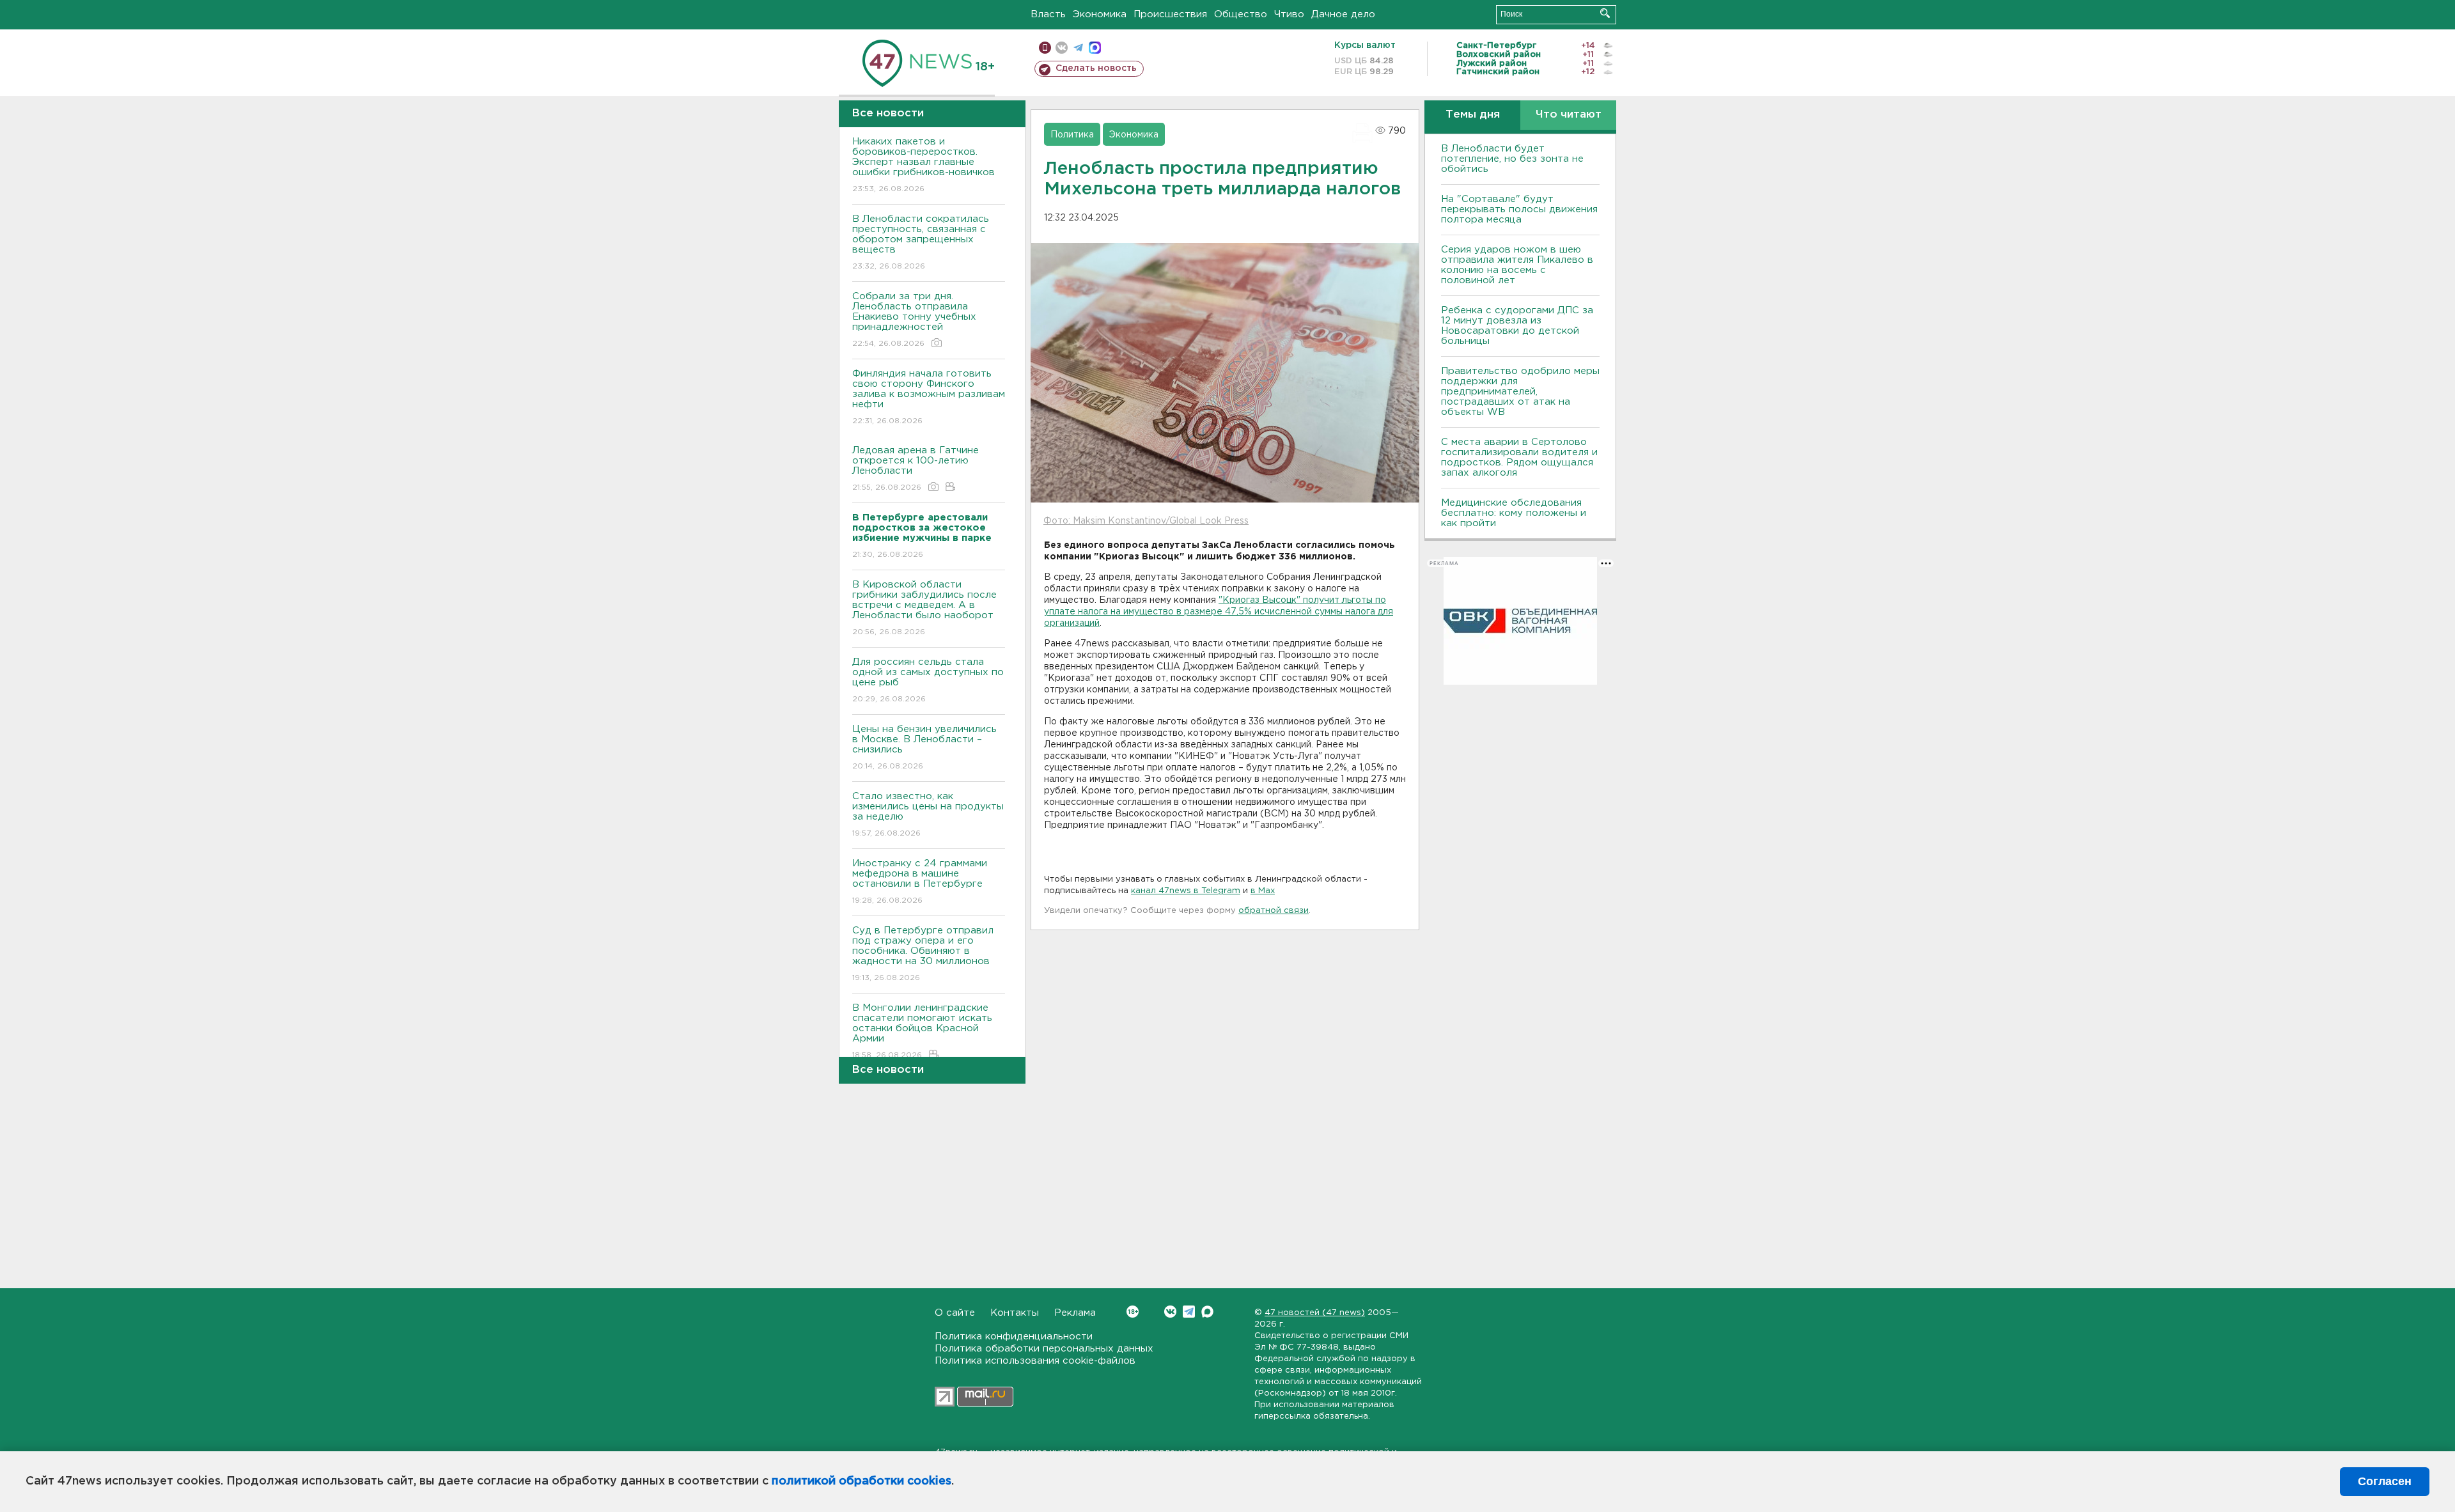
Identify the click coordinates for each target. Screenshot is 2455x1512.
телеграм (1078, 48)
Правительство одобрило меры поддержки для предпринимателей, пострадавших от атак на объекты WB (1520, 392)
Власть (1048, 14)
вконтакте (1062, 48)
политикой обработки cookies (861, 1481)
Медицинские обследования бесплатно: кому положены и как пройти (1514, 513)
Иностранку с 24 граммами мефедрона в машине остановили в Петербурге (920, 882)
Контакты (1015, 1313)
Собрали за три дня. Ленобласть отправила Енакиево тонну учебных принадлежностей (914, 320)
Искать (1605, 13)
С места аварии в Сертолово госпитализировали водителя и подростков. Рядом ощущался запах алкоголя (1519, 457)
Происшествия (1170, 14)
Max (1207, 1312)
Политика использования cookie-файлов (1035, 1361)
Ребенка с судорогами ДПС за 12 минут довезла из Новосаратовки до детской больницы (1517, 326)
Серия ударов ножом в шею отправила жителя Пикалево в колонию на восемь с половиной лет (1517, 265)
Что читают (1569, 115)
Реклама (1075, 1313)
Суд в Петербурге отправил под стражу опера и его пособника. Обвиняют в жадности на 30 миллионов (923, 954)
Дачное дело (1343, 14)
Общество (1241, 14)
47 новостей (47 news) (1315, 1313)
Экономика (1100, 14)
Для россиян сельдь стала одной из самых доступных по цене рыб (928, 680)
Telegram (1189, 1312)
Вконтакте (1170, 1312)
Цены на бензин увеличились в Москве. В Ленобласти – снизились (924, 747)
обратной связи (1274, 911)
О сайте (955, 1313)
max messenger (1095, 48)
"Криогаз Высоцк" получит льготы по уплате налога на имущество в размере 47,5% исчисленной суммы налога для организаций (1219, 612)
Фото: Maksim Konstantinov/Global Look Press (1146, 521)
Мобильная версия (1045, 48)
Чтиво (1289, 14)
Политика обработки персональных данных (1044, 1349)
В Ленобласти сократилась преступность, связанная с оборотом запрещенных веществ (921, 242)
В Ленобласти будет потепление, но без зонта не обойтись (1512, 159)
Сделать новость (1096, 68)
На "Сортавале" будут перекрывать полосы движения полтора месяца (1519, 209)
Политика (1072, 135)
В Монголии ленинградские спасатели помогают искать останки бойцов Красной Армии (922, 1031)
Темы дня (1473, 115)
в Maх (1263, 891)
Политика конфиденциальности (1014, 1337)
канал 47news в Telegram (1186, 891)
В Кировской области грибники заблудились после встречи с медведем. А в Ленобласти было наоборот (924, 608)
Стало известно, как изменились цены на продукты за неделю (928, 814)
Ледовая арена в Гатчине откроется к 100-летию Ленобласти (916, 469)
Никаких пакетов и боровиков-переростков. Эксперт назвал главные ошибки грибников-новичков (924, 165)
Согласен (2385, 1481)
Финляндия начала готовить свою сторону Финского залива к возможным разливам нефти (929, 397)
